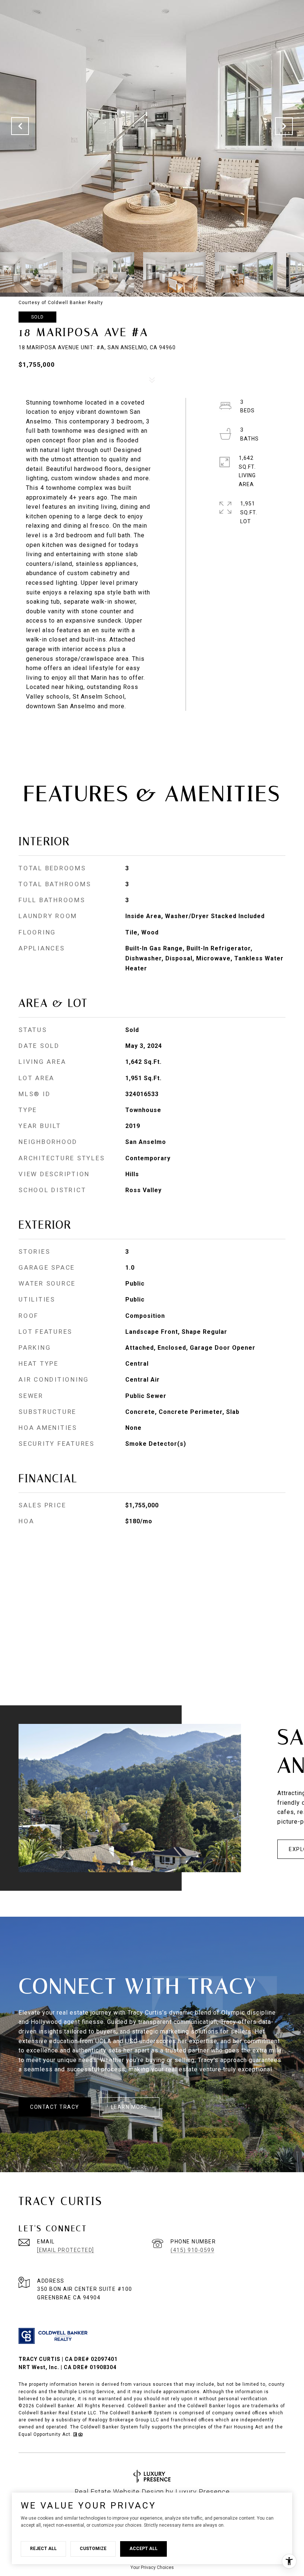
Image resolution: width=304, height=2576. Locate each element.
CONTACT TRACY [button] (55, 2107)
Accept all (143, 2549)
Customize (93, 2549)
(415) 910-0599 (192, 2250)
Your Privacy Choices (152, 2567)
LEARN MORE (129, 2107)
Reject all (43, 2549)
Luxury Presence (203, 2492)
